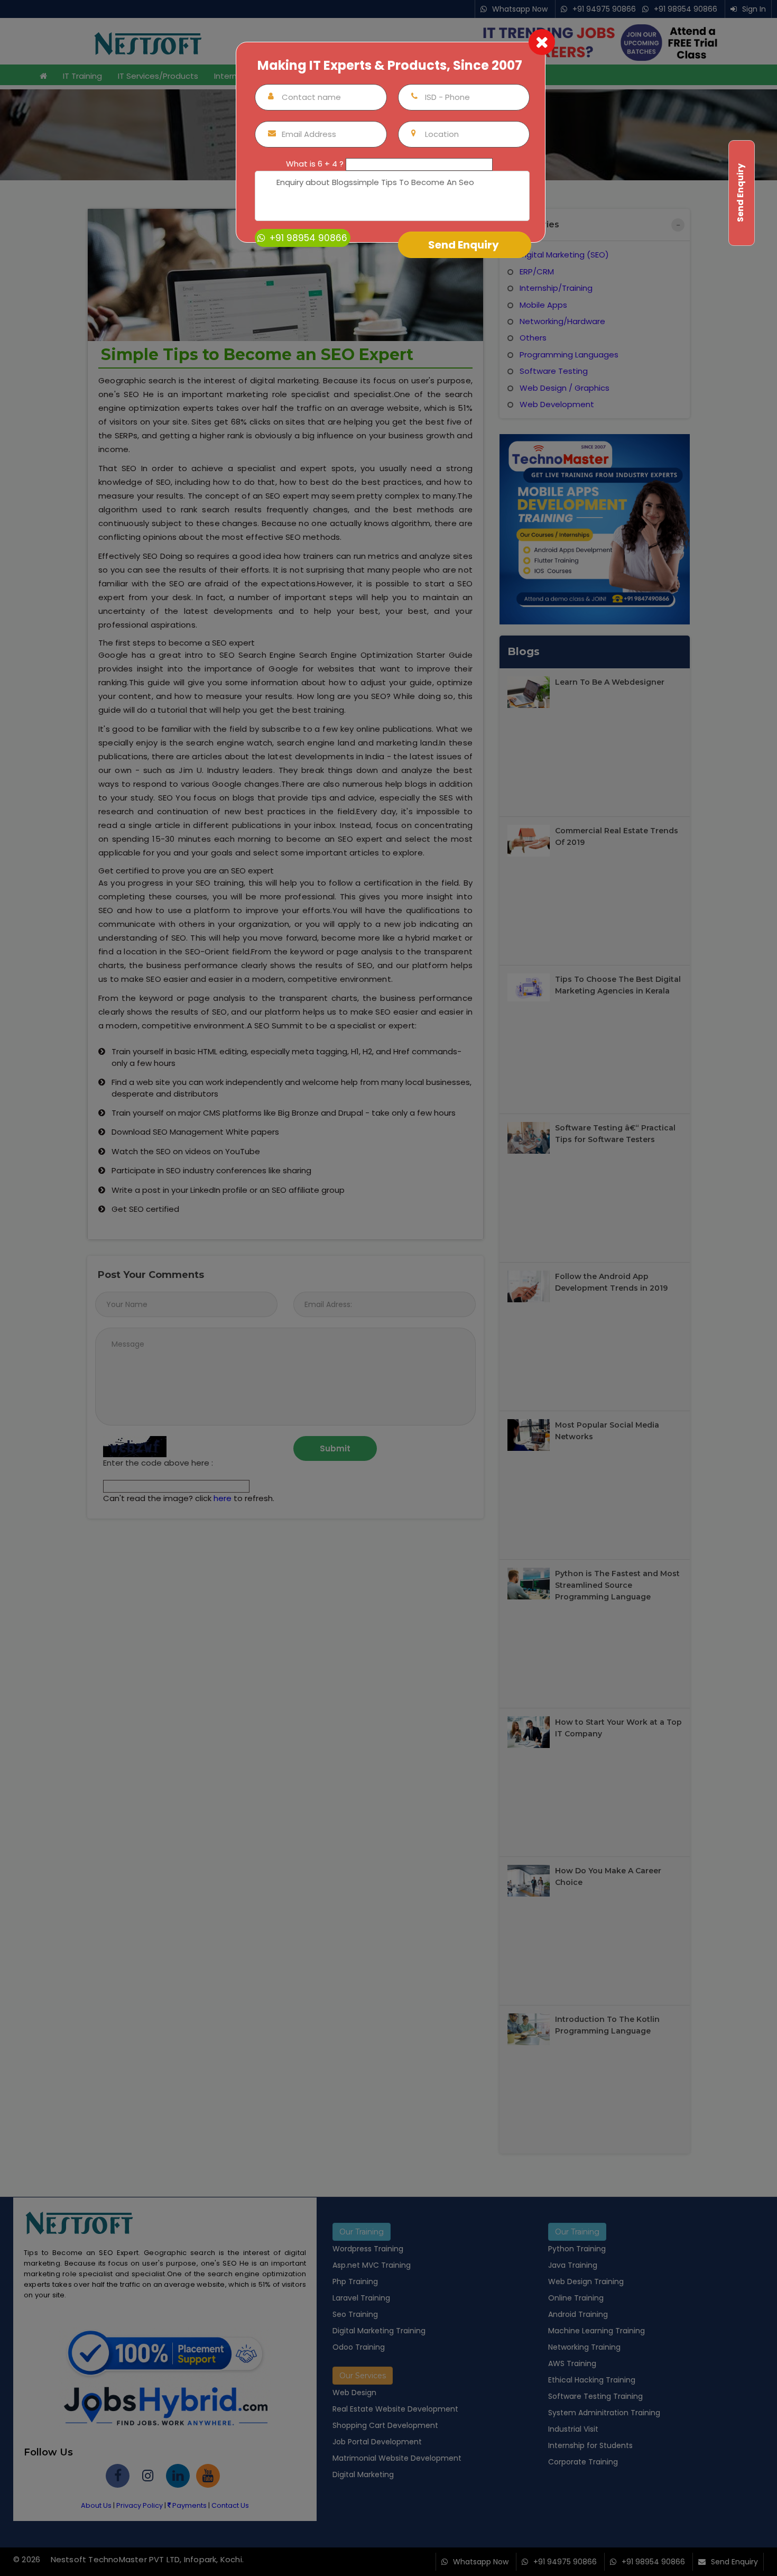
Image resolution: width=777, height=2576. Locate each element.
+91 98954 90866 (307, 238)
